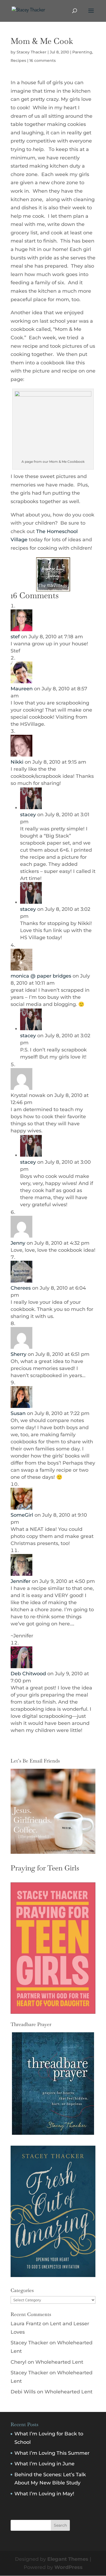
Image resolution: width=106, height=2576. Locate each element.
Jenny (18, 1243)
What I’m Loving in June (44, 2464)
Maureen (22, 689)
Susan (18, 1413)
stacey (28, 815)
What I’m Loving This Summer (52, 2453)
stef (15, 637)
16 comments (43, 61)
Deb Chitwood (28, 1674)
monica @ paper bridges (41, 976)
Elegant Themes (68, 2559)
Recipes (18, 61)
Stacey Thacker (32, 52)
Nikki (17, 762)
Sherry (18, 1354)
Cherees (21, 1288)
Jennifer (21, 1581)
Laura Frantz (26, 2324)
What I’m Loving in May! (44, 2494)
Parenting (82, 52)
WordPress (68, 2567)
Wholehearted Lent (59, 2362)
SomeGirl (22, 1515)
